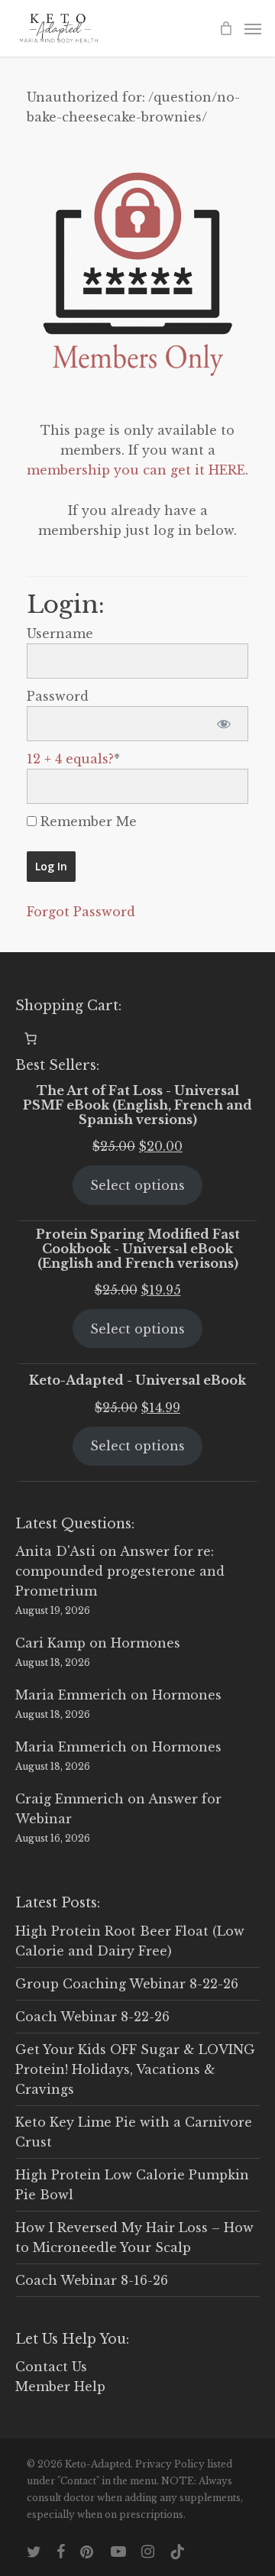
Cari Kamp (50, 1643)
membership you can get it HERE (136, 470)
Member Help (60, 2386)
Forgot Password (81, 912)
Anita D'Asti (55, 1551)
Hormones (146, 1643)
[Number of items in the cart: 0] (31, 1039)
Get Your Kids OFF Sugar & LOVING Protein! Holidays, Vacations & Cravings (135, 2069)
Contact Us (51, 2367)
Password (58, 696)
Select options (137, 1185)
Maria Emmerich (71, 1695)
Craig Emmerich (70, 1799)
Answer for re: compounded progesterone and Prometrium (120, 1571)
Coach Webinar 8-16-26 (92, 2280)
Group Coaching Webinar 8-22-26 (127, 1984)
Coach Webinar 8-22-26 (92, 2017)
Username (60, 633)
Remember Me (87, 821)
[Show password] (223, 724)
